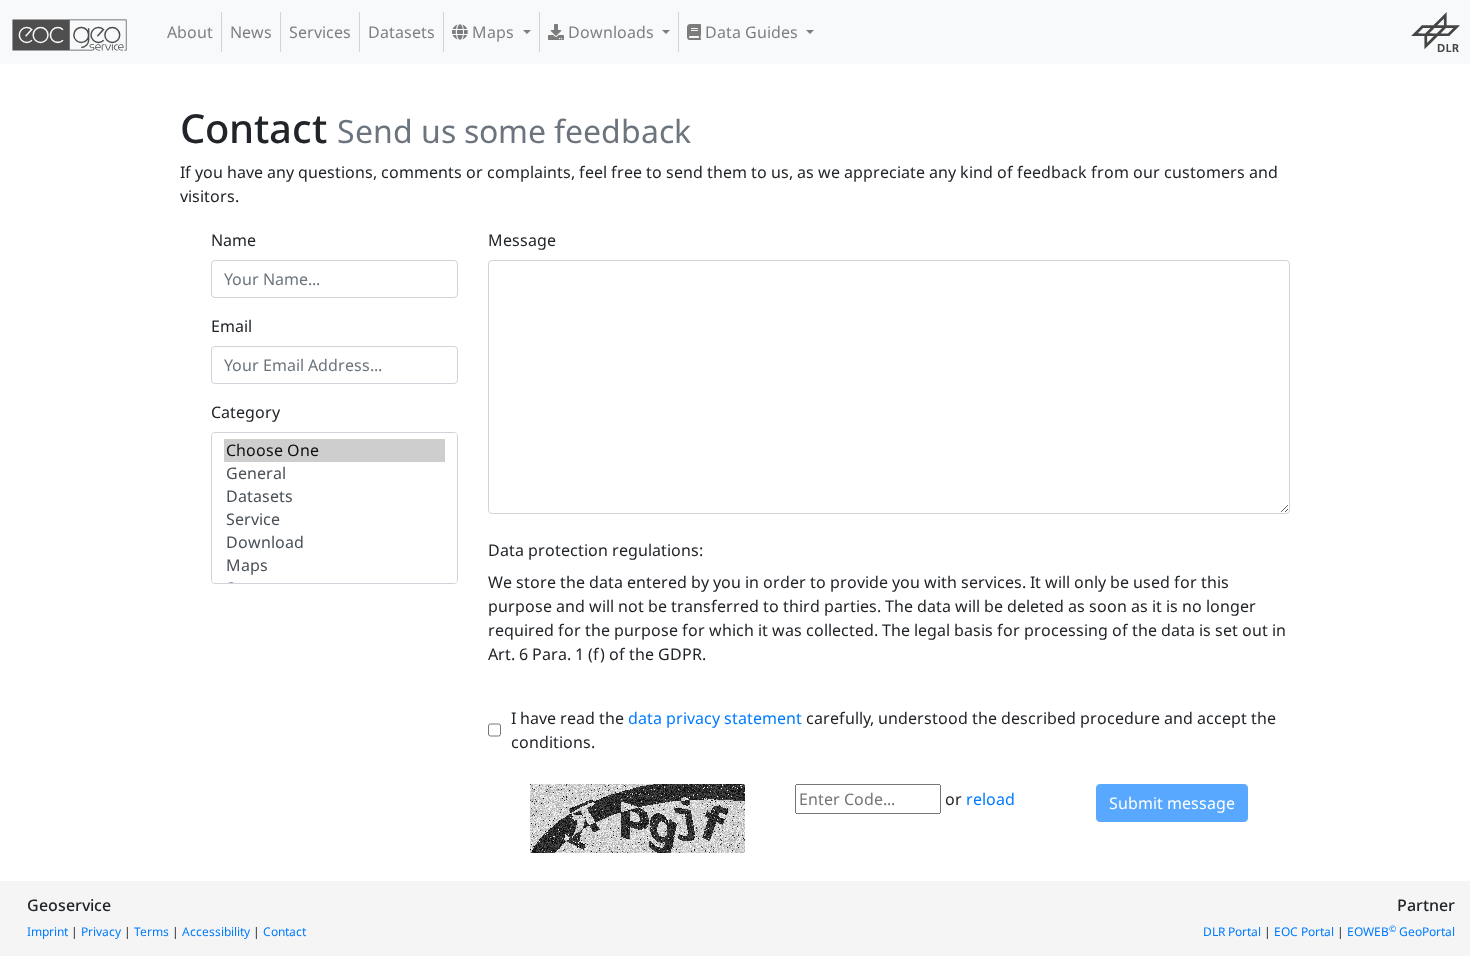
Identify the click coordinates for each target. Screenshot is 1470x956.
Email (231, 326)
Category (245, 412)
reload (990, 799)
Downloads (611, 32)
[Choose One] (334, 450)
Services (320, 32)
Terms (151, 931)
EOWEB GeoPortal (1401, 931)
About (190, 32)
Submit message (1172, 803)
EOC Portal (1304, 931)
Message (522, 240)
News (251, 32)
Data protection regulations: (595, 550)
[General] (334, 473)
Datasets (401, 32)
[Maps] (334, 565)
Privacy (101, 931)
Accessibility (216, 931)
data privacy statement (715, 718)
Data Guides (751, 32)
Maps (493, 32)
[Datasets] (334, 496)
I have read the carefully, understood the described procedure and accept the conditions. (893, 730)
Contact (284, 931)
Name (233, 240)
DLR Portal (1232, 931)
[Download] (334, 542)
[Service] (334, 519)
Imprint (47, 931)
